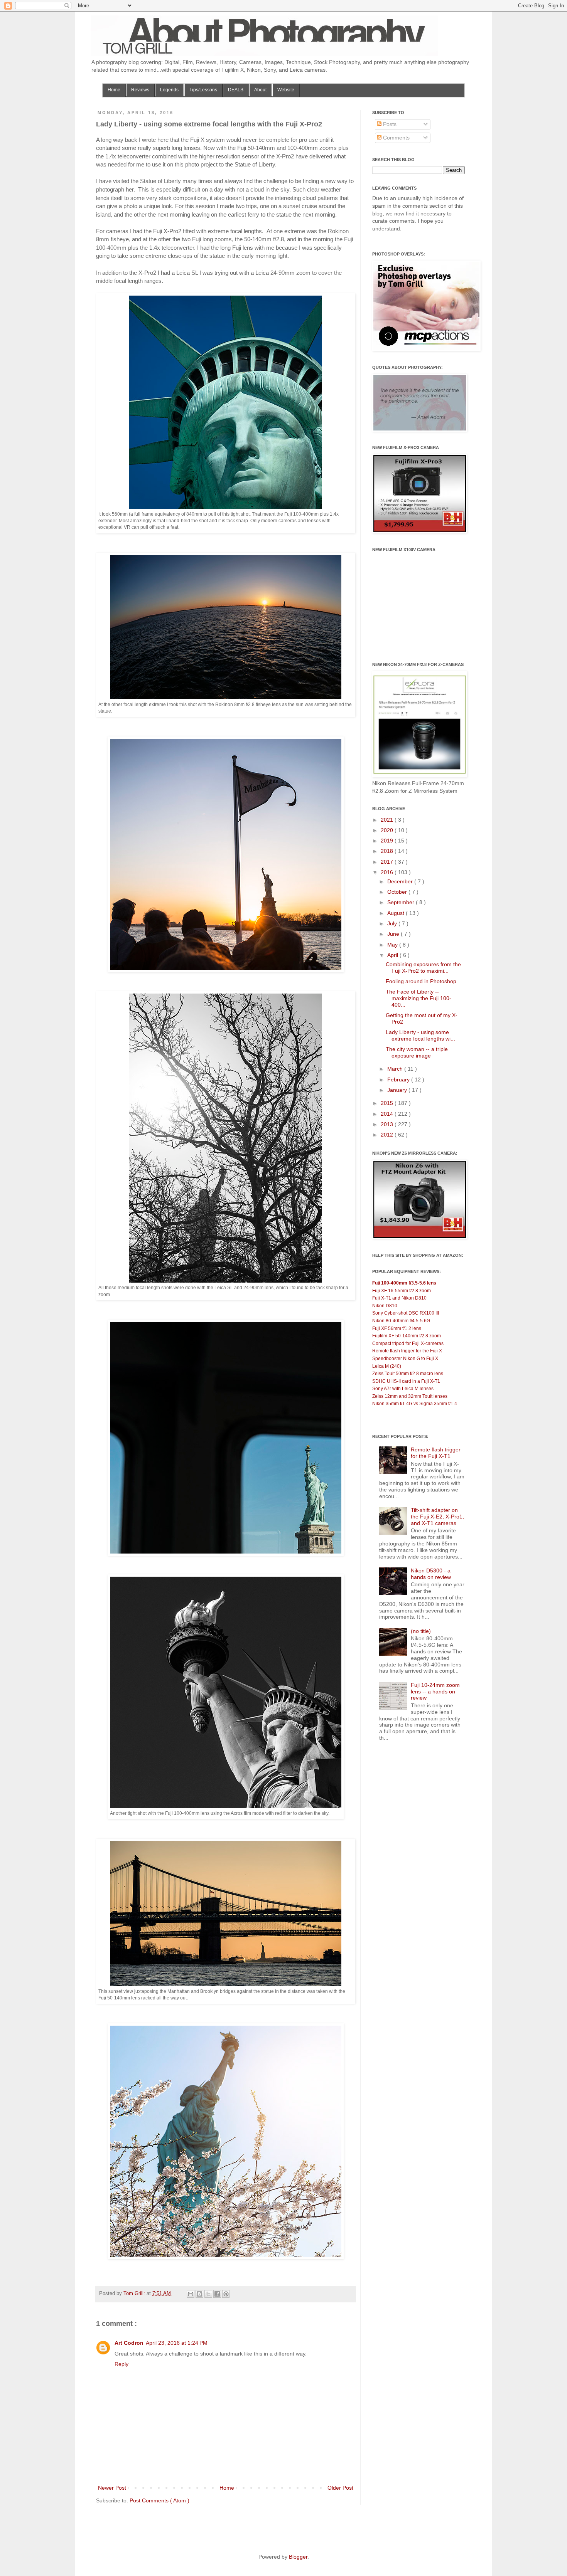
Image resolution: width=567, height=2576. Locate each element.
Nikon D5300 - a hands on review (431, 1574)
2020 (388, 830)
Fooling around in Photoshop (421, 981)
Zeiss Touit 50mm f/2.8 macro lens (408, 1374)
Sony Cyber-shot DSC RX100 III (406, 1313)
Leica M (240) (387, 1366)
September (402, 902)
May (393, 945)
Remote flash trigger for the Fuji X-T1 (436, 1453)
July (393, 923)
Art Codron (129, 2343)
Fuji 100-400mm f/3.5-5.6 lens (404, 1283)
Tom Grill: (135, 2294)
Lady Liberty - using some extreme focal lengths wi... (420, 1035)
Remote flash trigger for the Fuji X (407, 1351)
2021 (388, 820)
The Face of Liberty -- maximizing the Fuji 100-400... (418, 998)
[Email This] (191, 2294)
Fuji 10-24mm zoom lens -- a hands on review (435, 1692)
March (396, 1069)
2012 (388, 1135)
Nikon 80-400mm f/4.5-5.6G (401, 1321)
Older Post (340, 2488)
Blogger (298, 2557)
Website (286, 90)
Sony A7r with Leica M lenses (403, 1389)
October (398, 892)
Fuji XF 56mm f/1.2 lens (397, 1328)
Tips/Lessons (203, 90)
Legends (169, 90)
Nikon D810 (385, 1306)
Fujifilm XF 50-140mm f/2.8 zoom (407, 1336)
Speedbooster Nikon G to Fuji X (405, 1359)
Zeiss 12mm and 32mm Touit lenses (410, 1396)
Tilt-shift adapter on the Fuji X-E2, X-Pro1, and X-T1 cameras (437, 1517)
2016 (388, 872)
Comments (396, 138)
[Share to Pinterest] (226, 2294)
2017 (388, 862)
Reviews (140, 90)
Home (114, 90)
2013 (388, 1124)
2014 (388, 1114)
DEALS (236, 90)
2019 (388, 841)
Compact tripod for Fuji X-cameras (408, 1343)
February (399, 1079)
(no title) (421, 1631)
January (398, 1090)
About (260, 90)
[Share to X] (208, 2294)
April (393, 955)
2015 (388, 1103)
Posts (389, 124)
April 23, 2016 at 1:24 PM (177, 2343)
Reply (121, 2364)
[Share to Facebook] (217, 2294)
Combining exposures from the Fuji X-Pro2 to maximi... (423, 968)
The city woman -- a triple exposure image (417, 1052)
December (401, 881)
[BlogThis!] (199, 2294)
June (394, 934)
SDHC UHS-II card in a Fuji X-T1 (406, 1381)
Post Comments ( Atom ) (159, 2500)
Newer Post (112, 2488)
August (397, 913)
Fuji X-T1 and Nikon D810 (399, 1298)
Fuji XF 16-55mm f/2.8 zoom (402, 1291)
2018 (388, 851)
